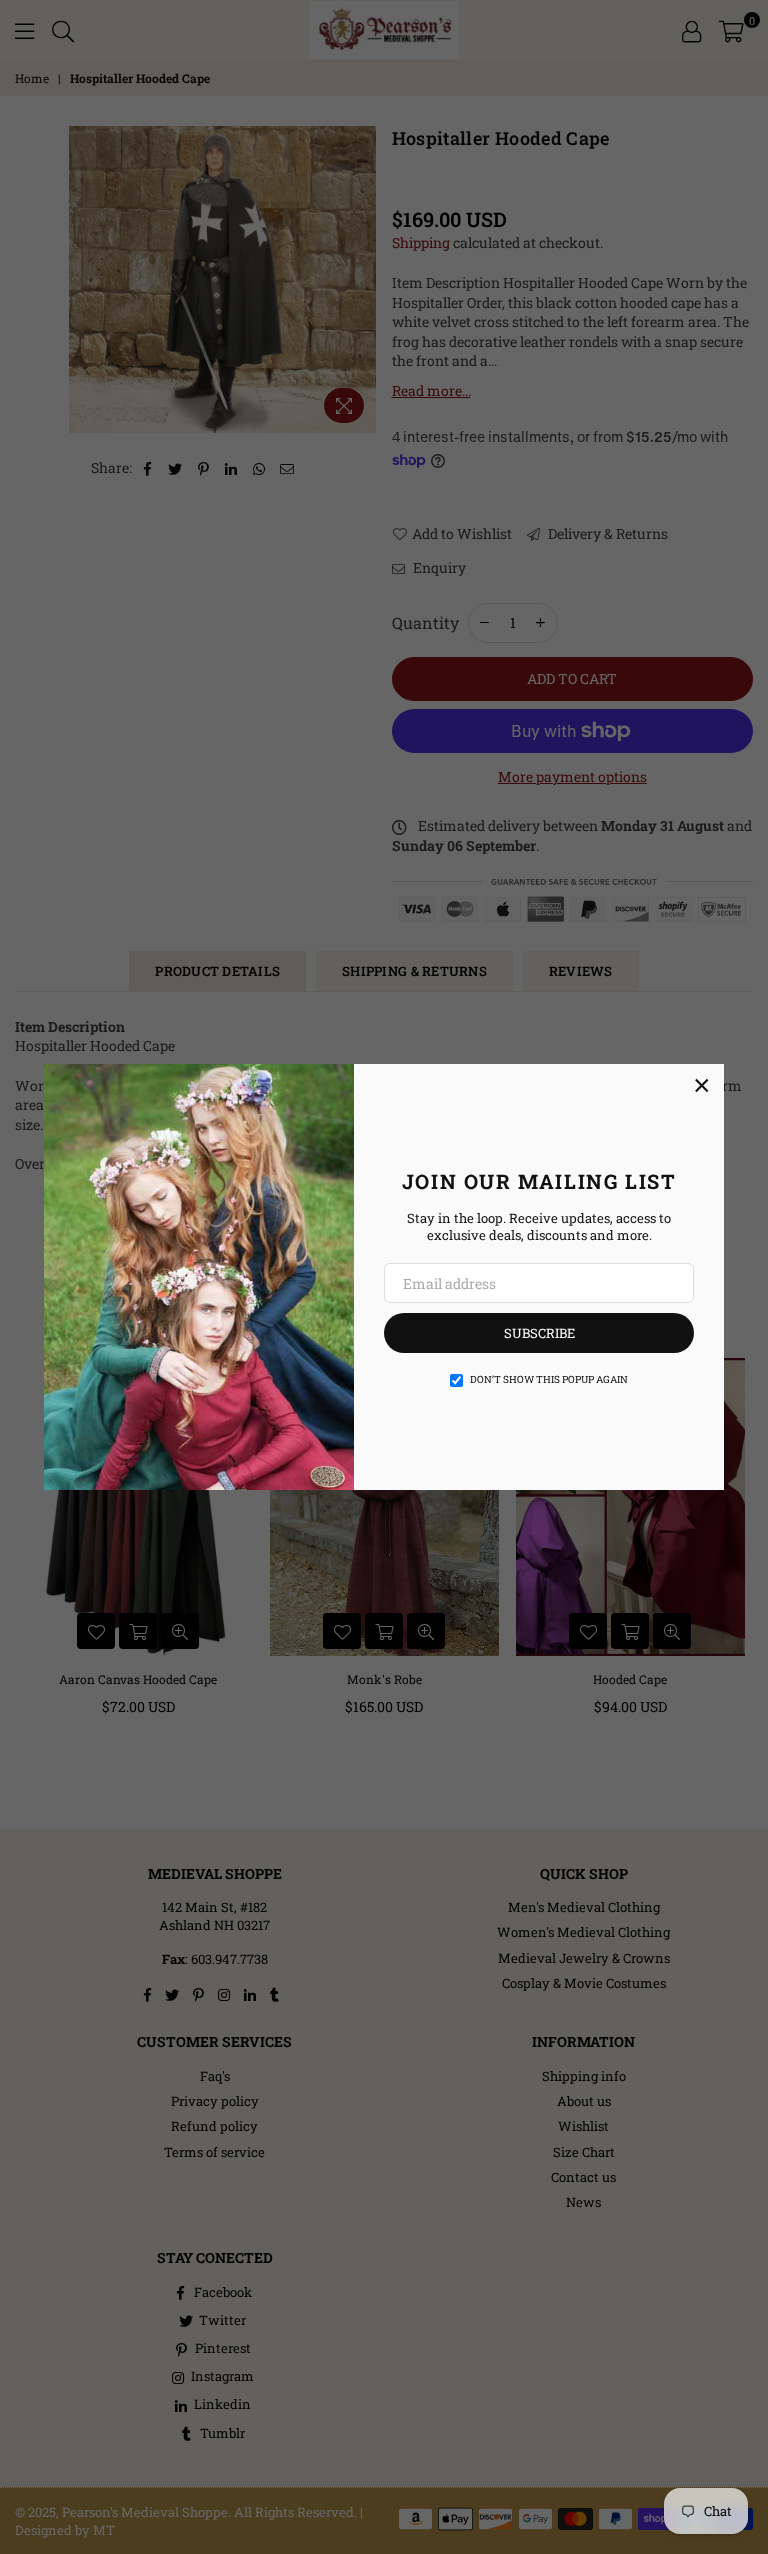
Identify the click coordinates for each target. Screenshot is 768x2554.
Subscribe (539, 1333)
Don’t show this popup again (549, 1379)
